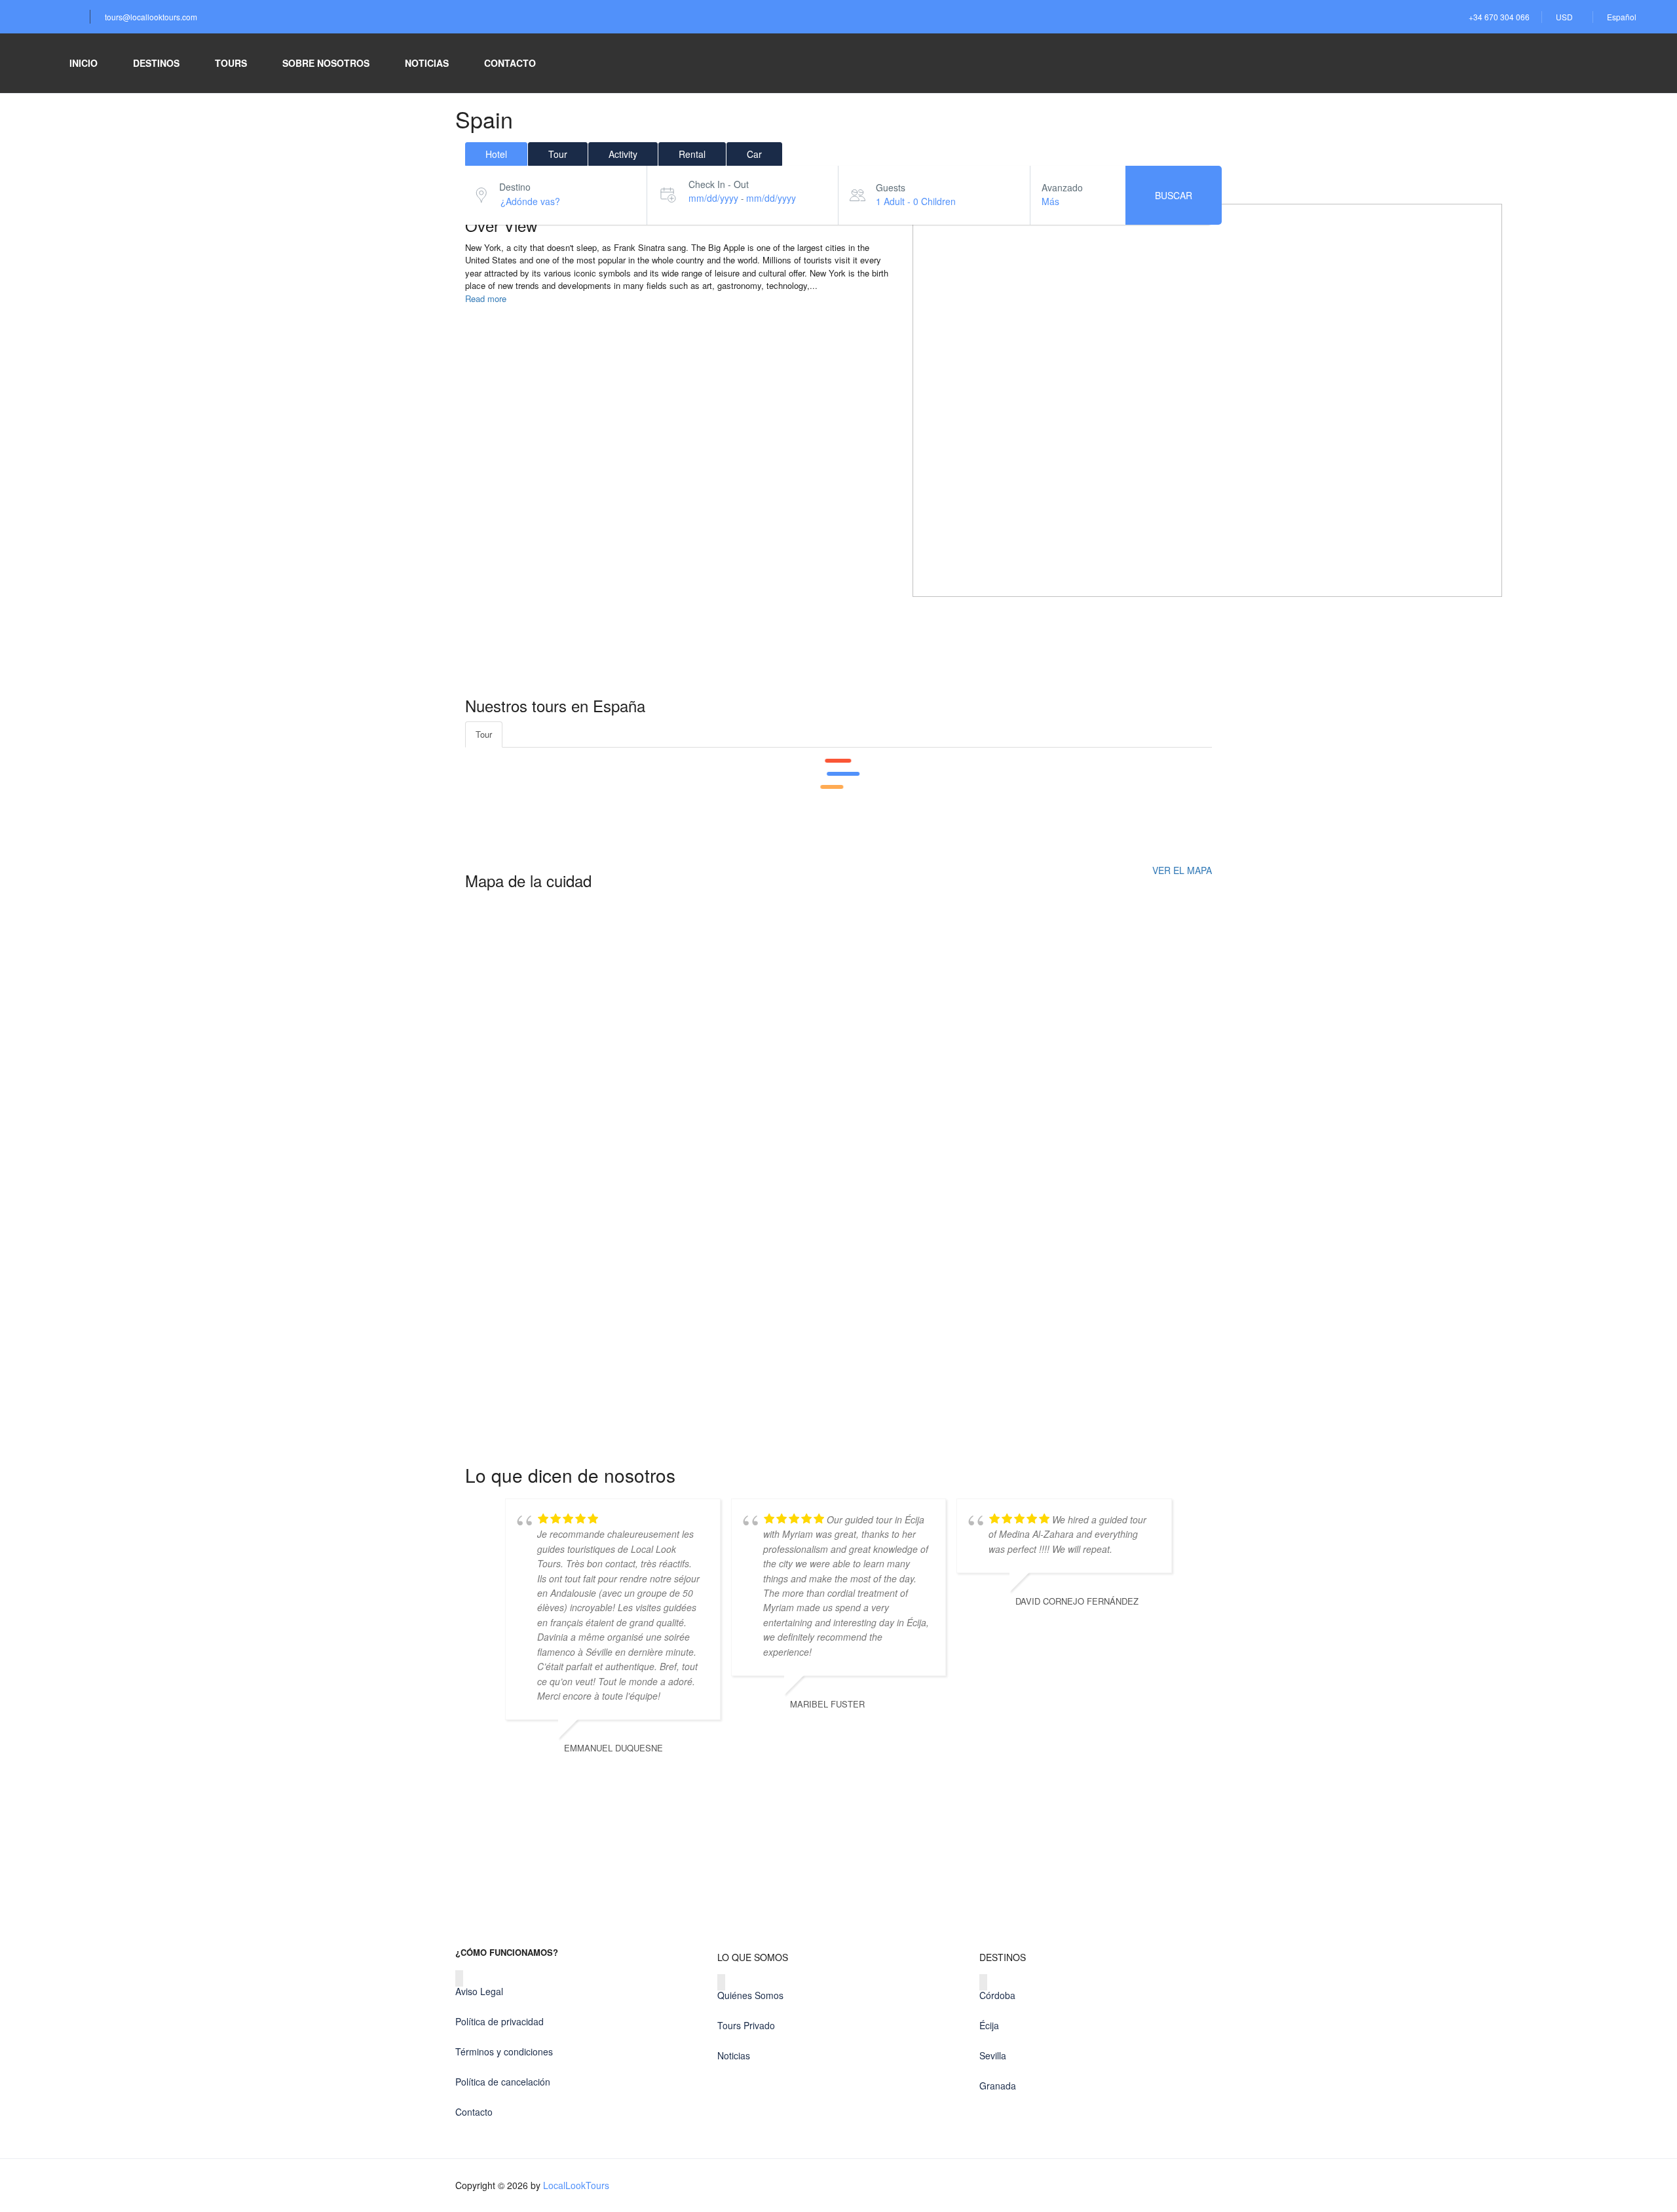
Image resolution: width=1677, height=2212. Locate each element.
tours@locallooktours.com (151, 17)
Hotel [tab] (496, 154)
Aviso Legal (479, 1991)
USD (1565, 17)
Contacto (510, 63)
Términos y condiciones (504, 2051)
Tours (231, 63)
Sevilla (993, 2055)
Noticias (427, 63)
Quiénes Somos (750, 1995)
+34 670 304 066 (1499, 17)
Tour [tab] (558, 154)
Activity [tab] (623, 154)
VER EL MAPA (1182, 870)
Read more (486, 298)
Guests (891, 187)
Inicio (84, 63)
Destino (515, 187)
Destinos (156, 63)
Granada (998, 2086)
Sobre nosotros (326, 63)
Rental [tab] (692, 154)
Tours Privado (746, 2025)
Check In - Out (719, 184)
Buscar (1174, 195)
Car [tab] (754, 154)
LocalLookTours (576, 2185)
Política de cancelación (503, 2082)
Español (1623, 17)
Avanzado (1062, 187)
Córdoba (997, 1995)
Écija (989, 2025)
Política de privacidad (499, 2021)
